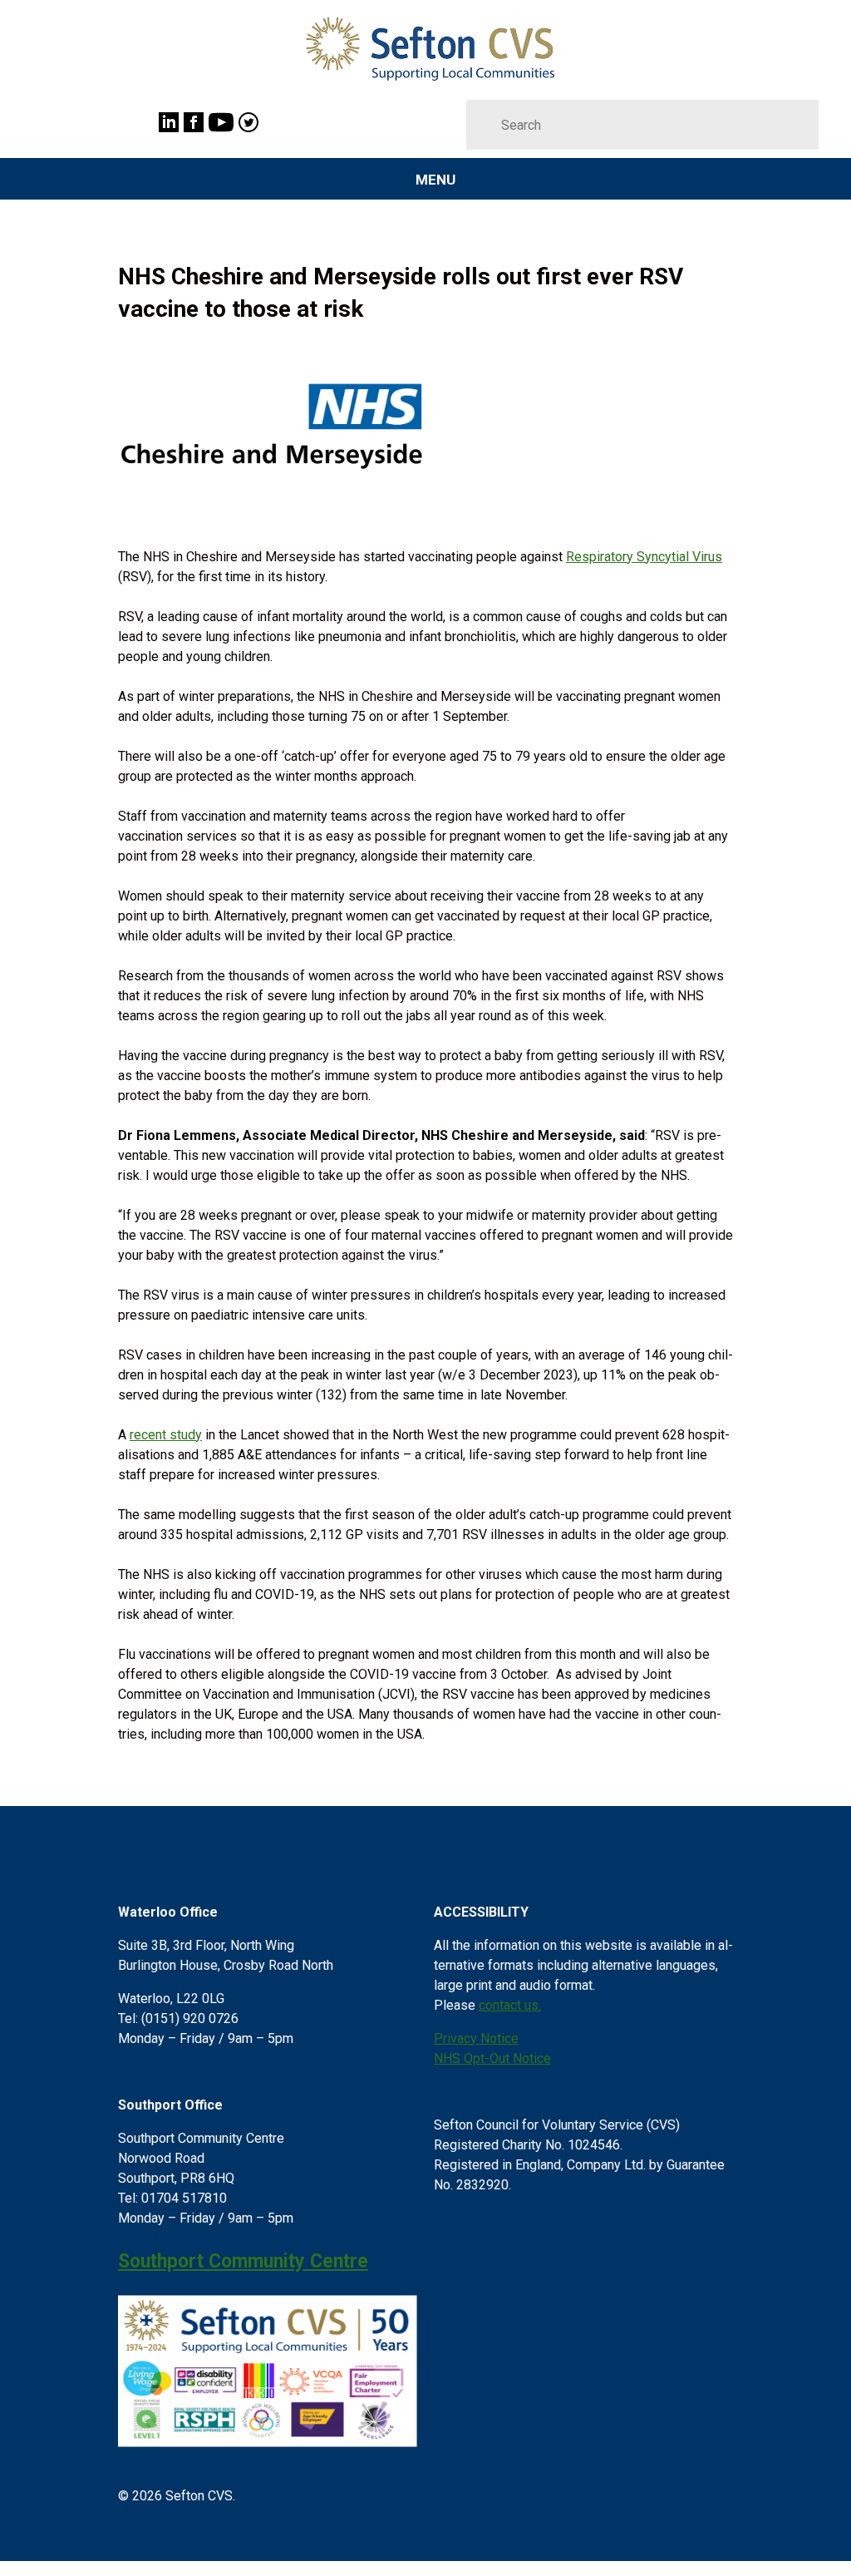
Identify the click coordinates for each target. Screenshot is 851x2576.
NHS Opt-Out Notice (492, 2058)
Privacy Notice (476, 2038)
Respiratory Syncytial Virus (644, 557)
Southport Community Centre (243, 2261)
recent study (166, 1435)
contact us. (510, 2005)
